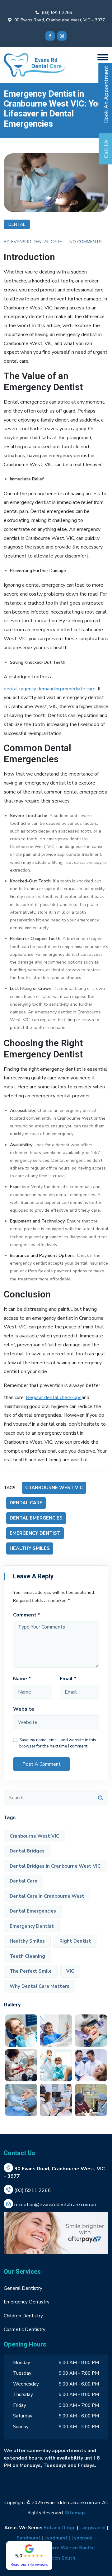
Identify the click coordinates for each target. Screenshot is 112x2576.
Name (22, 1679)
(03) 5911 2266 (57, 13)
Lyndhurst (56, 2538)
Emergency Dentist (35, 1533)
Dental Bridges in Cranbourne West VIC (55, 1866)
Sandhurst (29, 2538)
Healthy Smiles (30, 1548)
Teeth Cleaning (27, 1956)
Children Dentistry (23, 2316)
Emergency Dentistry (27, 2302)
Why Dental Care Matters (40, 1986)
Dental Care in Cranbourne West (47, 1896)
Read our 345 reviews (29, 2564)
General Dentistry (23, 2288)
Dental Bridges (27, 1851)
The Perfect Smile (31, 1971)
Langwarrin (92, 2528)
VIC (70, 1971)
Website (24, 1709)
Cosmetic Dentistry (25, 2329)
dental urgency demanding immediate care (50, 689)
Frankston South (56, 2558)
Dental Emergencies (36, 1518)
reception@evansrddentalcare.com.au (55, 2205)
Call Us (106, 149)
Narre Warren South (70, 2548)
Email (68, 1679)
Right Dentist (75, 1941)
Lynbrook (82, 2538)
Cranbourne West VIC (54, 1488)
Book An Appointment (106, 94)
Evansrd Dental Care (37, 242)
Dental (17, 224)
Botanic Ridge (60, 2528)
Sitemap (75, 2513)
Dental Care (26, 1503)
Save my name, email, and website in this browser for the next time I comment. (58, 1743)
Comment (27, 1615)
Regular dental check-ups (54, 1397)
